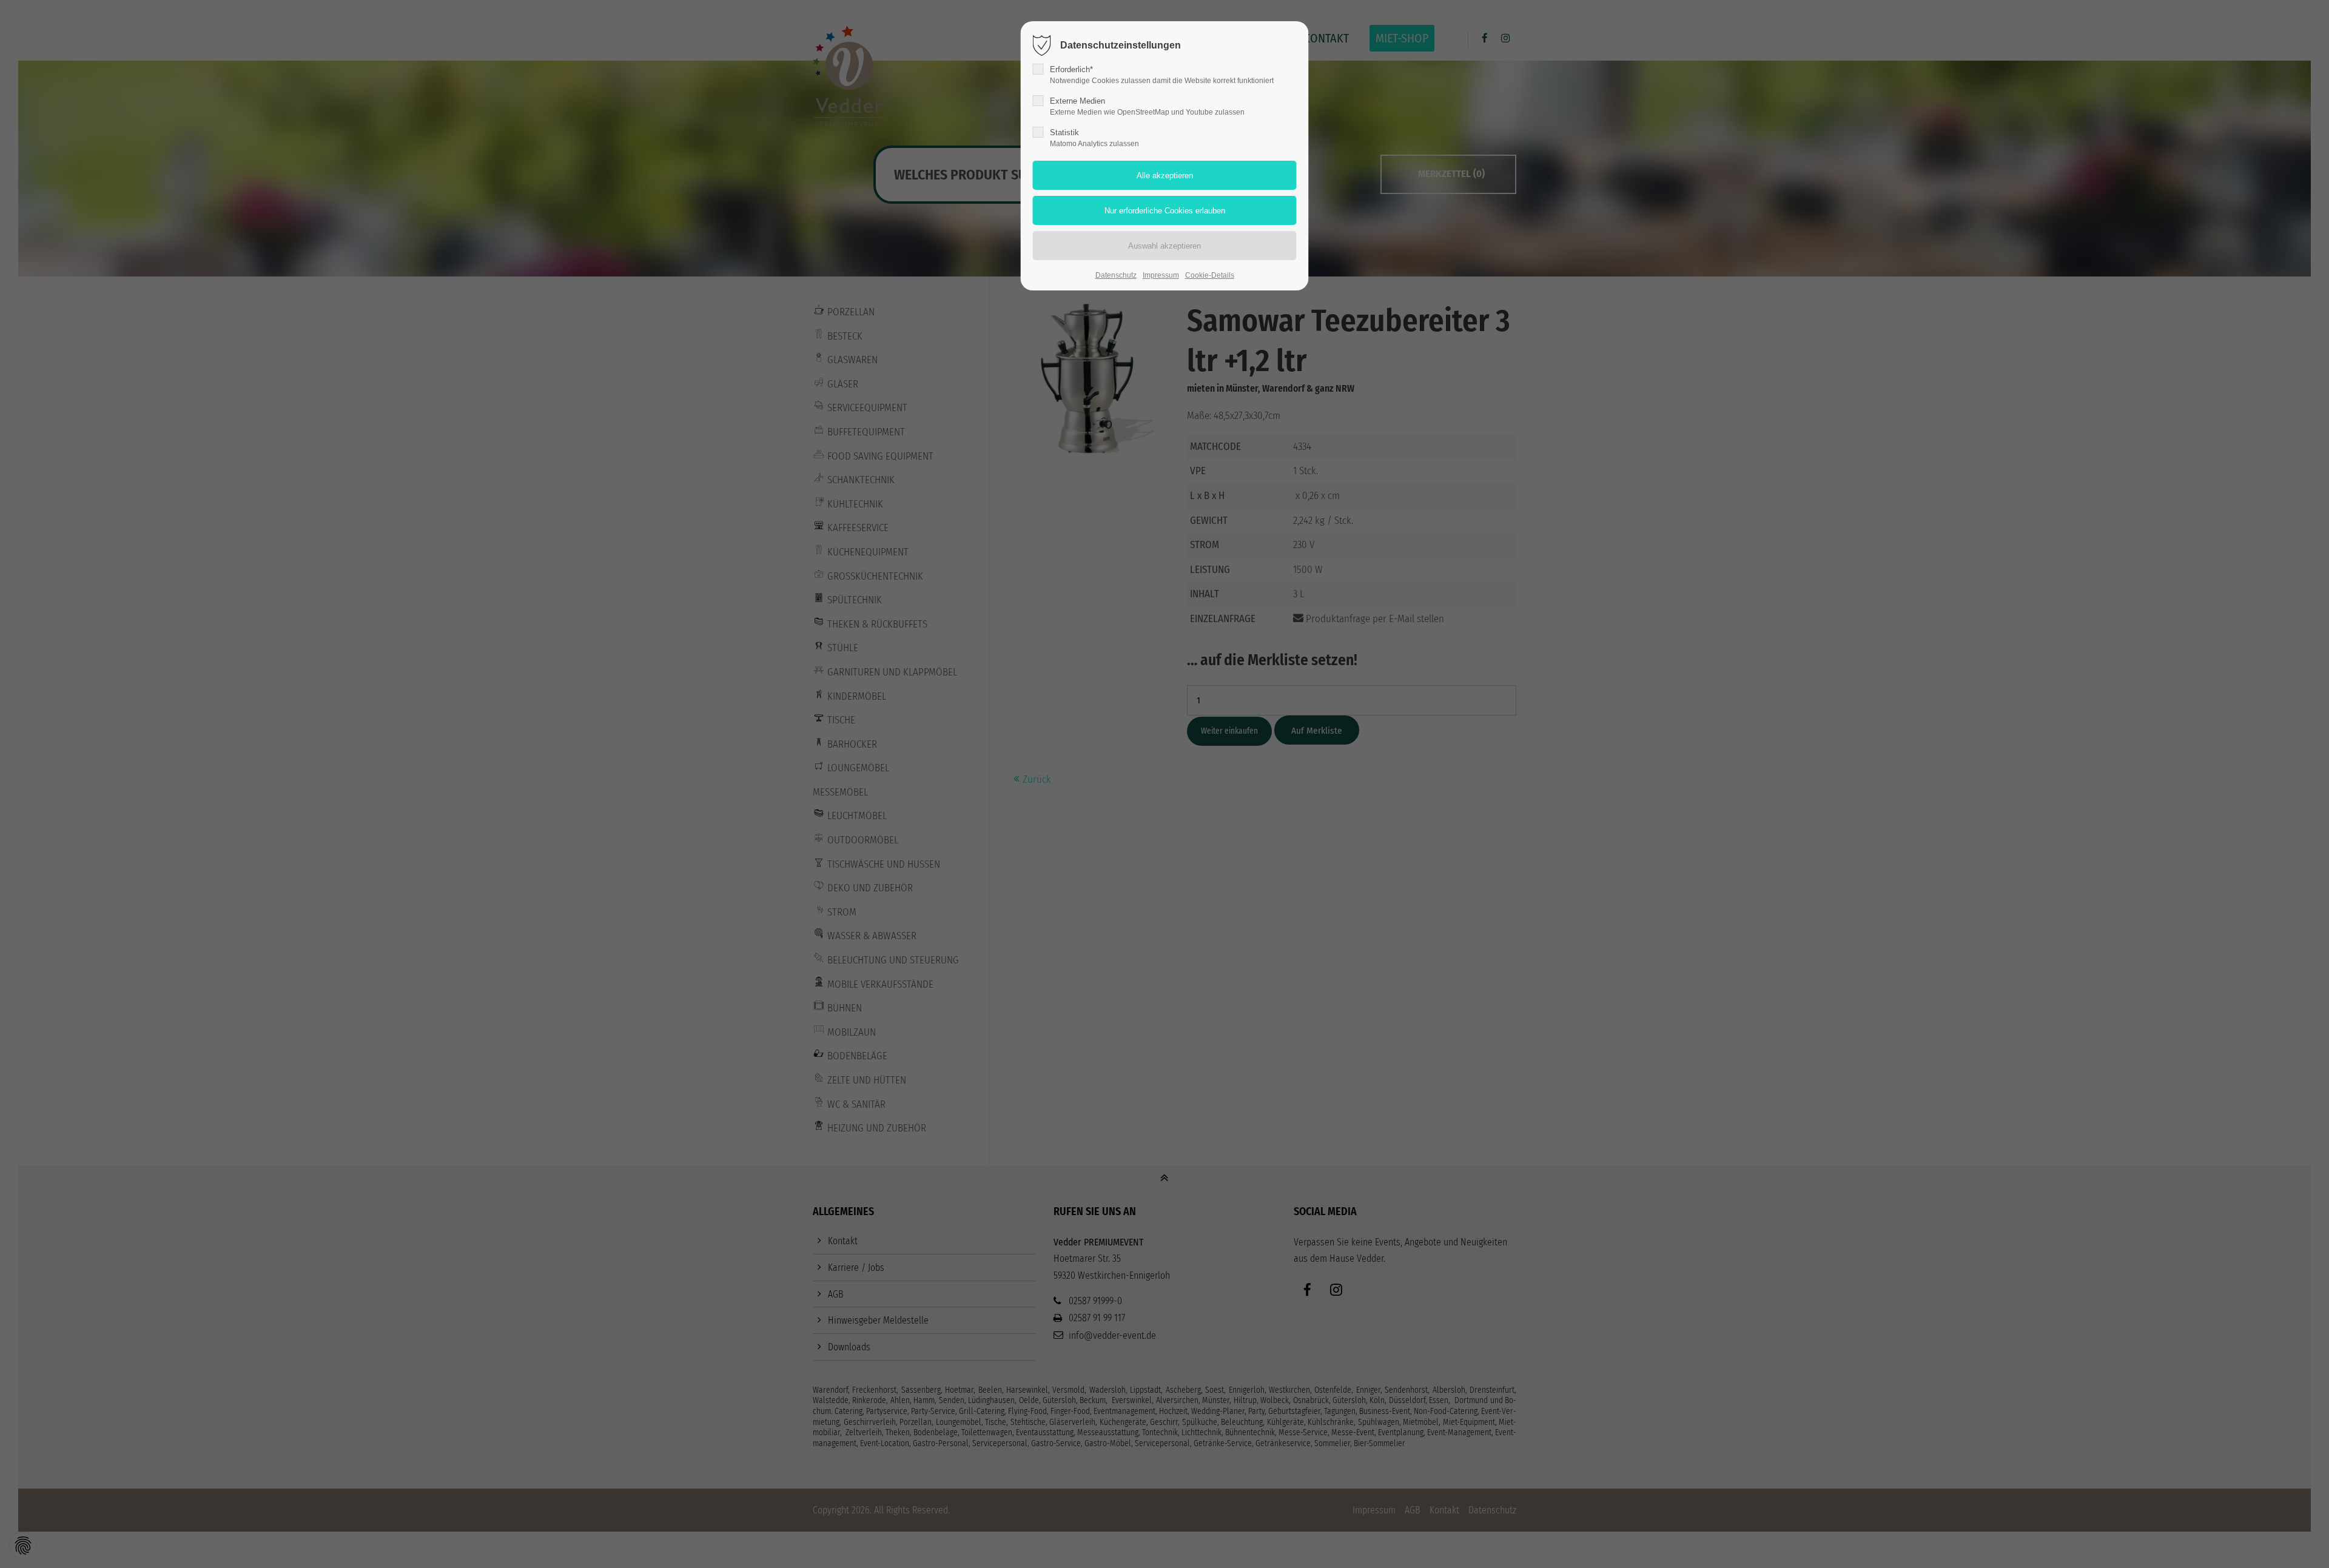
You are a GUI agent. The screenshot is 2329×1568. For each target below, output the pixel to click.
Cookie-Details (1210, 275)
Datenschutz (1116, 275)
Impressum (1161, 275)
